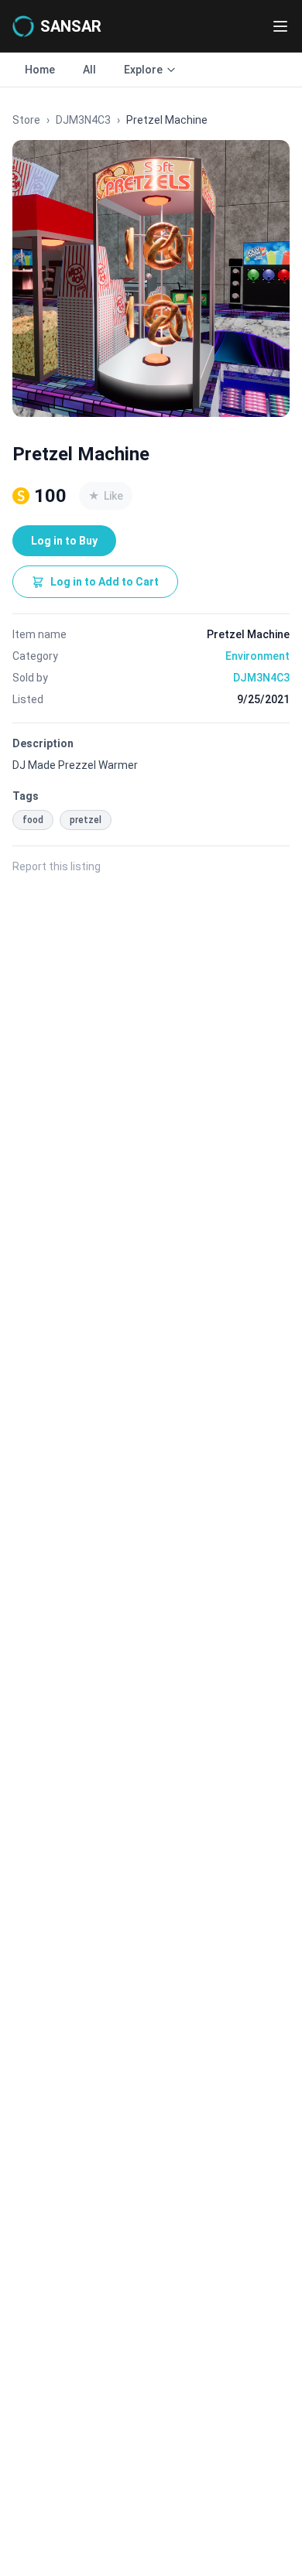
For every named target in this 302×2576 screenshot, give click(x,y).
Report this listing (57, 866)
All (89, 70)
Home (40, 70)
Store (26, 120)
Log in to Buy (64, 541)
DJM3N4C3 (83, 120)
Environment (257, 656)
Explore (143, 70)
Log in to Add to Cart (105, 582)
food (33, 820)
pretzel (86, 820)
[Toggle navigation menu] (280, 26)
